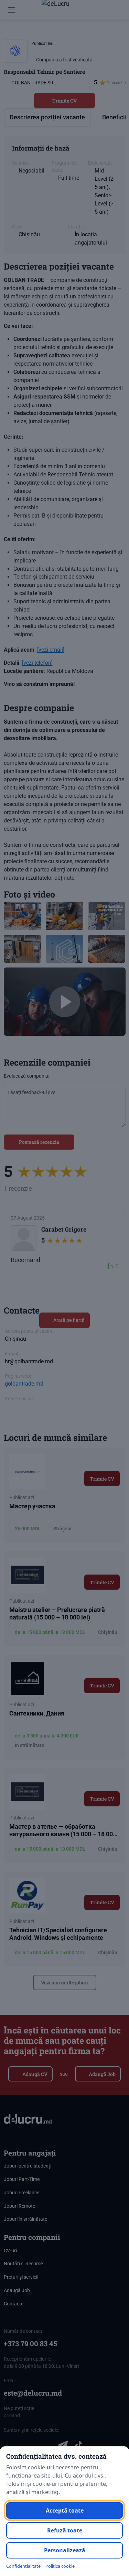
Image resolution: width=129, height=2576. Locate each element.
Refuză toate (65, 2530)
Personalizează (65, 2550)
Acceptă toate (65, 2510)
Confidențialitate (23, 2566)
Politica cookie (60, 2566)
